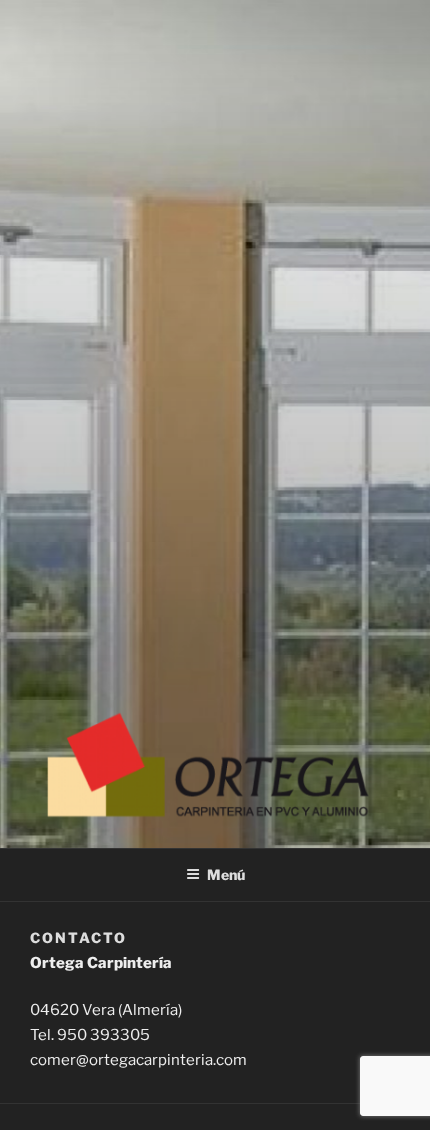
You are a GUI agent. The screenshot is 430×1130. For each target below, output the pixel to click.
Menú (226, 874)
